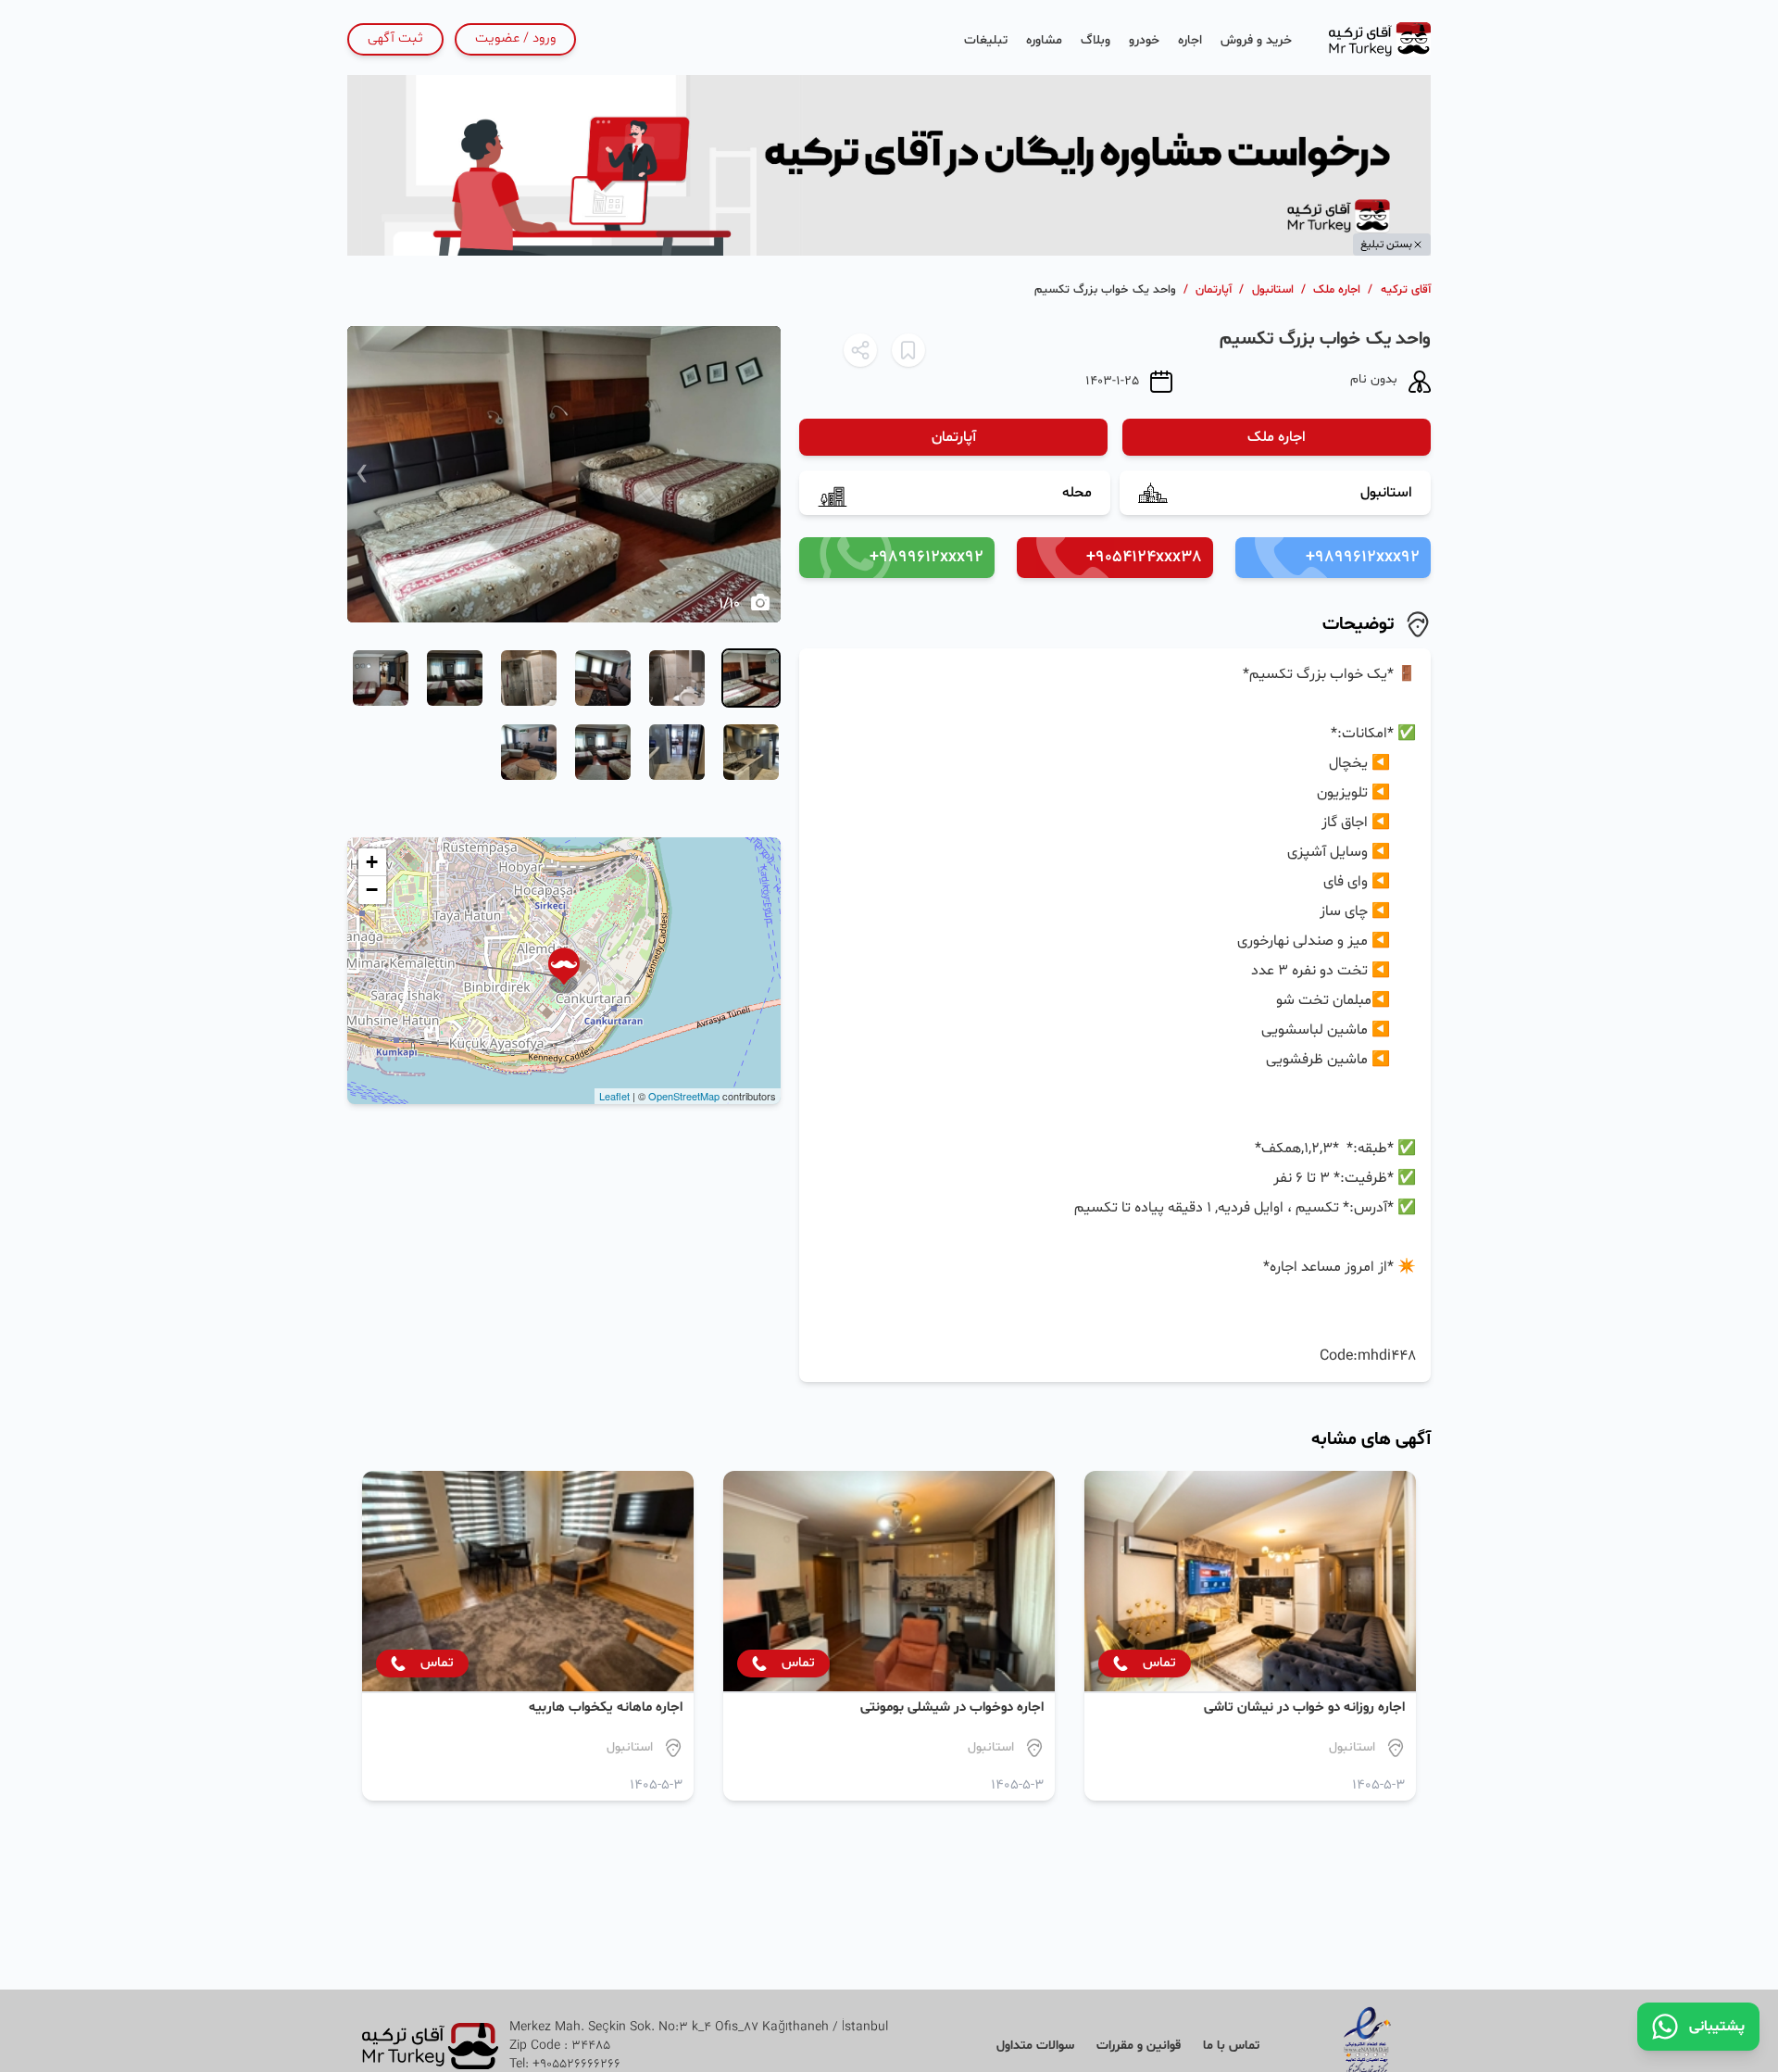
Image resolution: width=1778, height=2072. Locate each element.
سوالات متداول (1035, 2046)
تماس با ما (1231, 2046)
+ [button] (372, 862)
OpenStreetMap (684, 1096)
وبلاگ (1096, 40)
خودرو (1144, 40)
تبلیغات (986, 40)
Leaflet (614, 1096)
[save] (908, 350)
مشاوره (1044, 40)
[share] (860, 350)
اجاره (1190, 40)
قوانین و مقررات (1139, 2046)
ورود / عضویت (515, 38)
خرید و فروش (1256, 40)
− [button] (372, 890)
